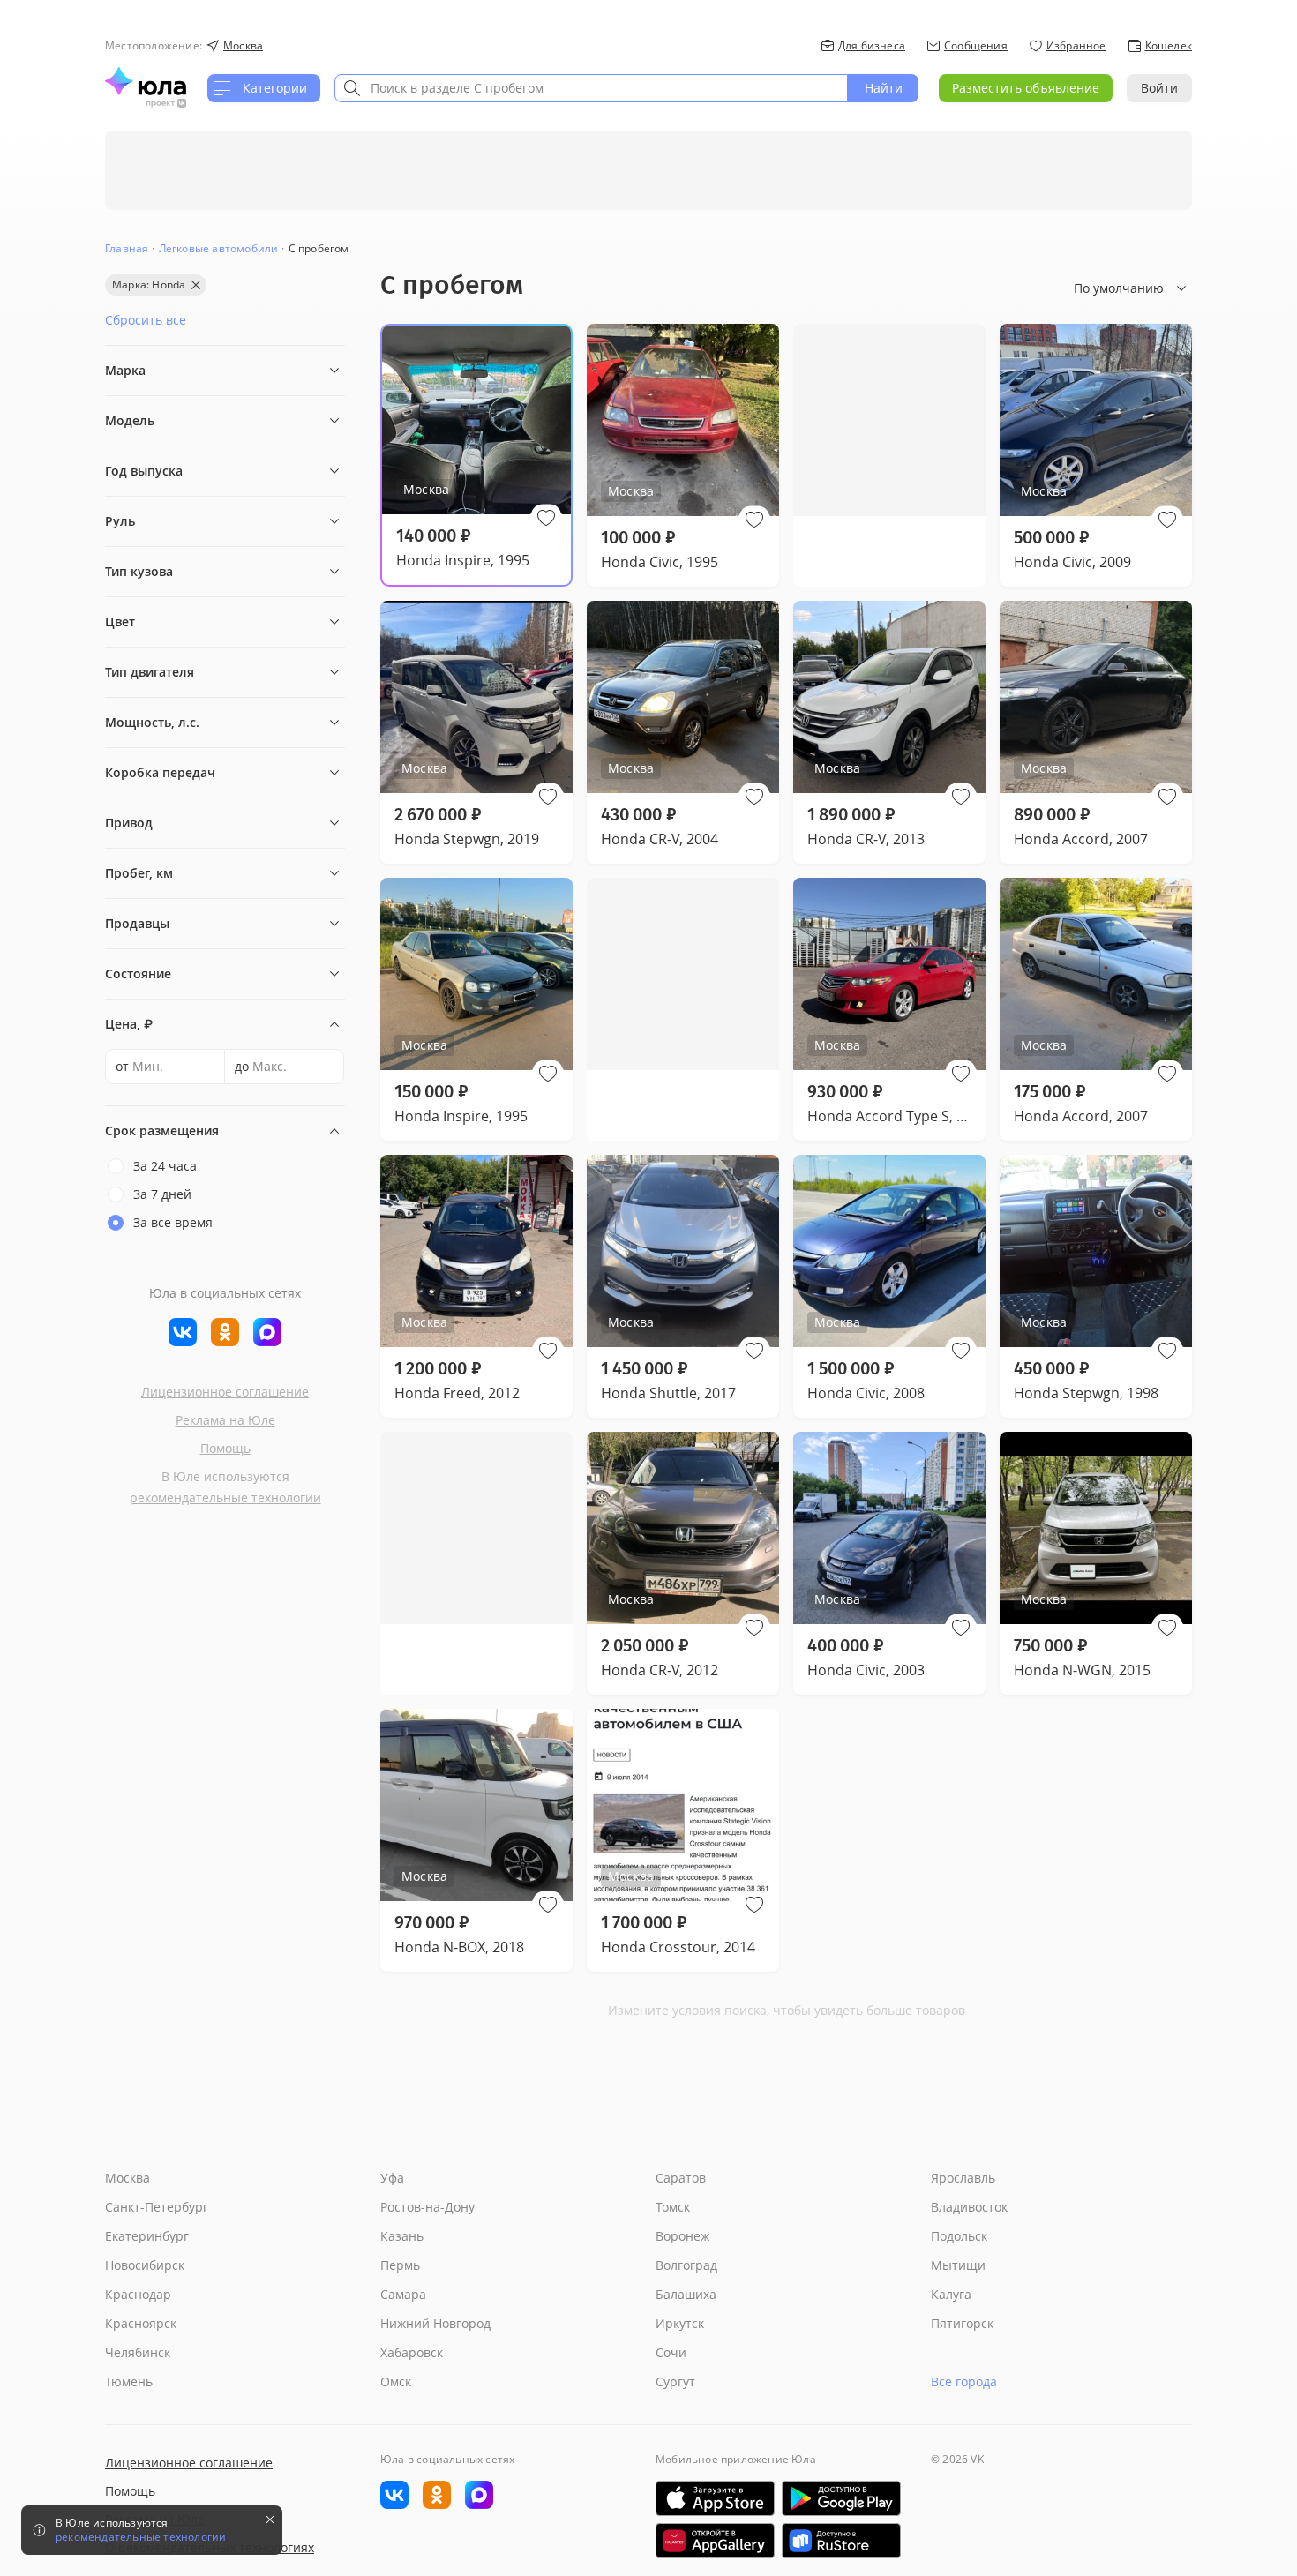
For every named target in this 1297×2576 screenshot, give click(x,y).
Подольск (959, 2236)
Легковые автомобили (219, 248)
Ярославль (963, 2178)
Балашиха (686, 2294)
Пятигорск (962, 2323)
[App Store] (715, 2498)
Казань (402, 2236)
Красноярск (141, 2323)
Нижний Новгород (435, 2323)
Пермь (400, 2265)
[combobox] (591, 88)
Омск (396, 2381)
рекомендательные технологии (225, 1498)
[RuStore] (841, 2541)
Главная (127, 248)
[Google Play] (841, 2498)
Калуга (951, 2294)
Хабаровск (412, 2352)
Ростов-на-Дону (427, 2207)
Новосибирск (145, 2265)
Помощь (225, 1448)
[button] (546, 518)
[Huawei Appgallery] (715, 2541)
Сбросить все (146, 320)
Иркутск (680, 2323)
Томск (673, 2207)
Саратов (681, 2178)
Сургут (675, 2381)
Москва (127, 2178)
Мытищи (958, 2265)
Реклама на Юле (225, 1420)
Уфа (392, 2178)
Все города (964, 2381)
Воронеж (682, 2236)
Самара (403, 2294)
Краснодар (138, 2294)
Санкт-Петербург (157, 2207)
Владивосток (969, 2207)
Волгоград (686, 2265)
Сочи (671, 2352)
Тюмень (129, 2381)
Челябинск (138, 2352)
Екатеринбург (147, 2236)
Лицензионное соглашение (225, 1392)
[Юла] (146, 81)
